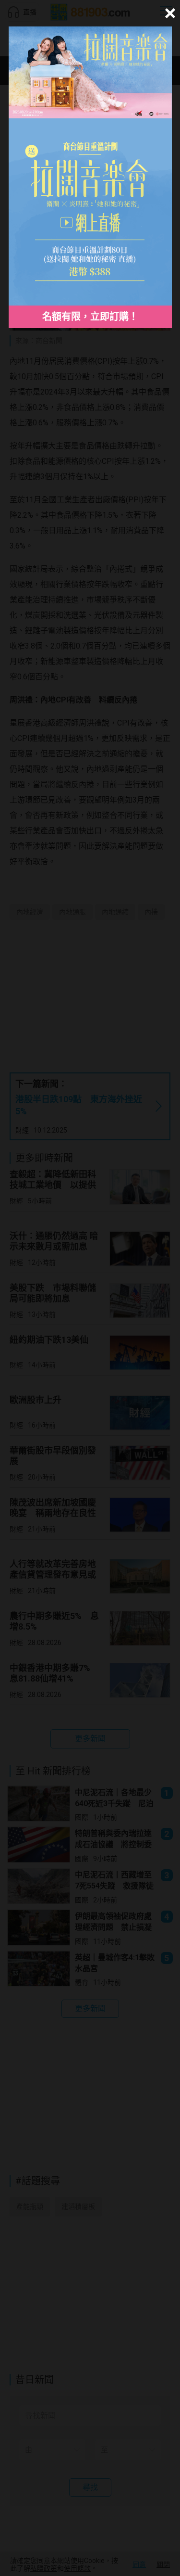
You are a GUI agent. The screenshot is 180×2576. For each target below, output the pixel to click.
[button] (169, 13)
